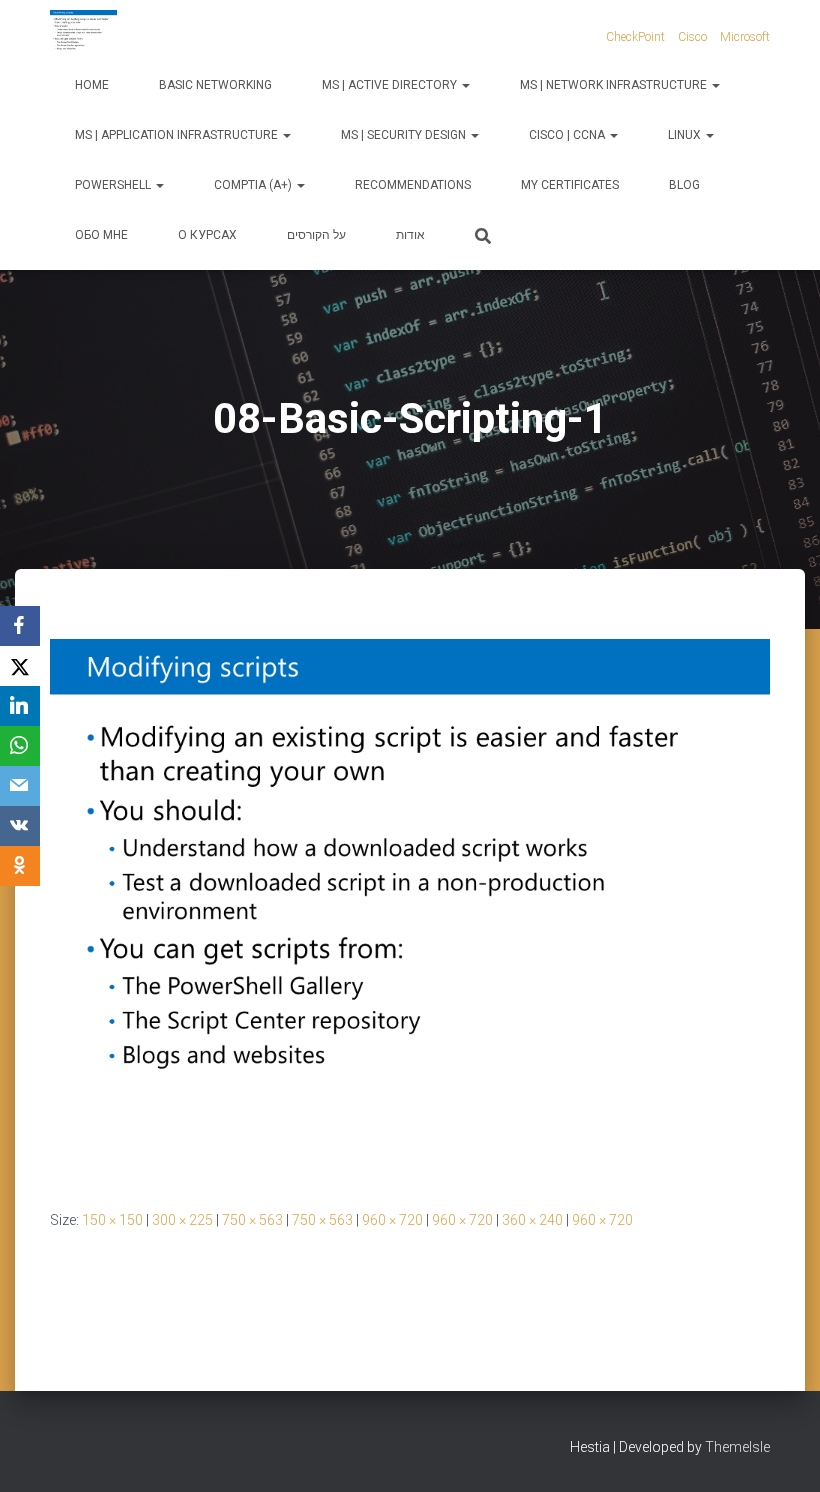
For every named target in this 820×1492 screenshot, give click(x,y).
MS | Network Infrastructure (615, 85)
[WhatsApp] (20, 746)
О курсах (207, 235)
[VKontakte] (20, 826)
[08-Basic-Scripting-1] (410, 907)
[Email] (20, 786)
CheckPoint (635, 37)
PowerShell (114, 185)
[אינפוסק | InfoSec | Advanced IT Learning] (83, 35)
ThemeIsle (737, 1447)
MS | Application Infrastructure (178, 135)
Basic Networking (215, 85)
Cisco (692, 37)
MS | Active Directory (391, 85)
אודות (410, 235)
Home (92, 85)
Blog (684, 185)
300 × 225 (182, 1220)
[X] (20, 666)
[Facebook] (20, 626)
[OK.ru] (20, 866)
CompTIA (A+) (254, 185)
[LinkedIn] (20, 706)
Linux (686, 135)
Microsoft (745, 37)
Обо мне (101, 235)
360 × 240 (532, 1220)
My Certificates (570, 185)
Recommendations (413, 185)
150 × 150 (112, 1220)
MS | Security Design (405, 135)
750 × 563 (252, 1220)
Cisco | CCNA (568, 135)
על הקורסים (316, 235)
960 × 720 (392, 1220)
